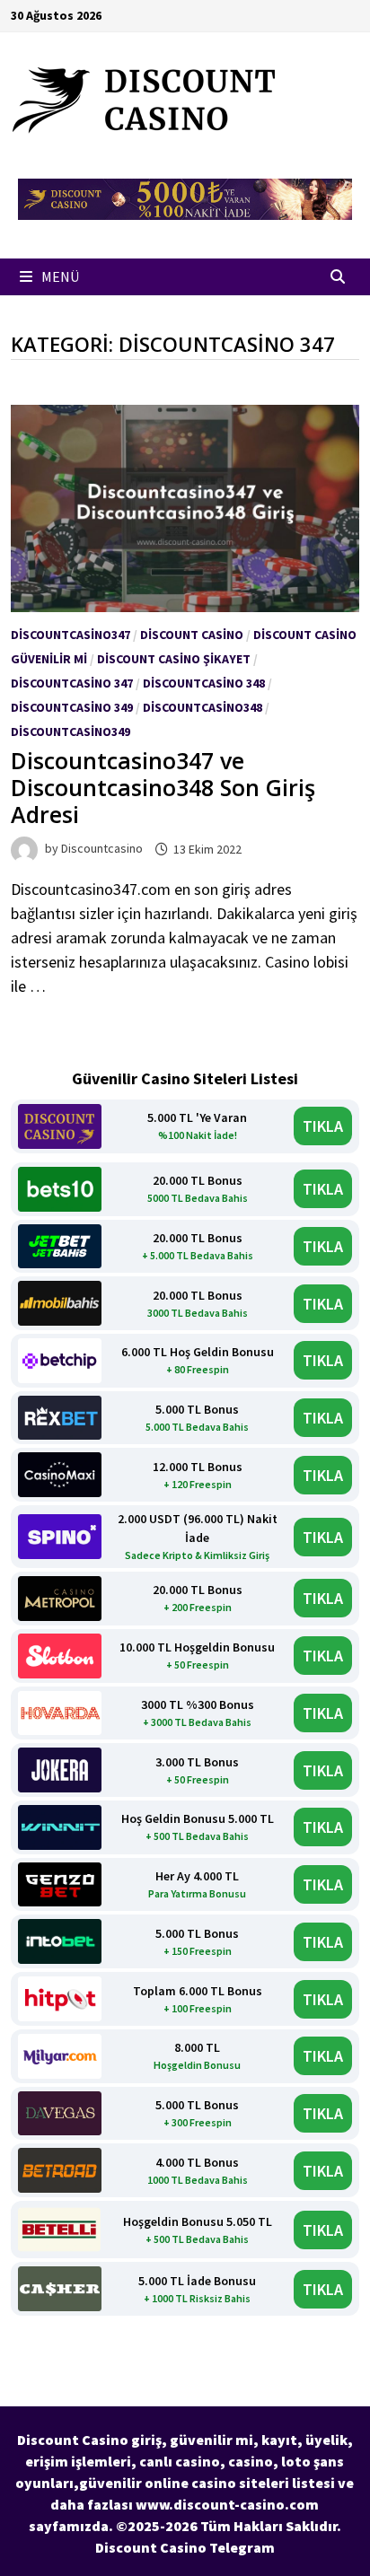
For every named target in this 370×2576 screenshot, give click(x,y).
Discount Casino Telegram (185, 2547)
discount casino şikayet (174, 659)
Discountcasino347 (70, 635)
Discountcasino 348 (204, 683)
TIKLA (323, 1126)
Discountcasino (102, 849)
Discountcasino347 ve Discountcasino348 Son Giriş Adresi (163, 787)
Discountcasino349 (70, 732)
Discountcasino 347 (72, 683)
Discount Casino (192, 635)
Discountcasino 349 (72, 707)
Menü (59, 276)
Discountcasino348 (203, 707)
